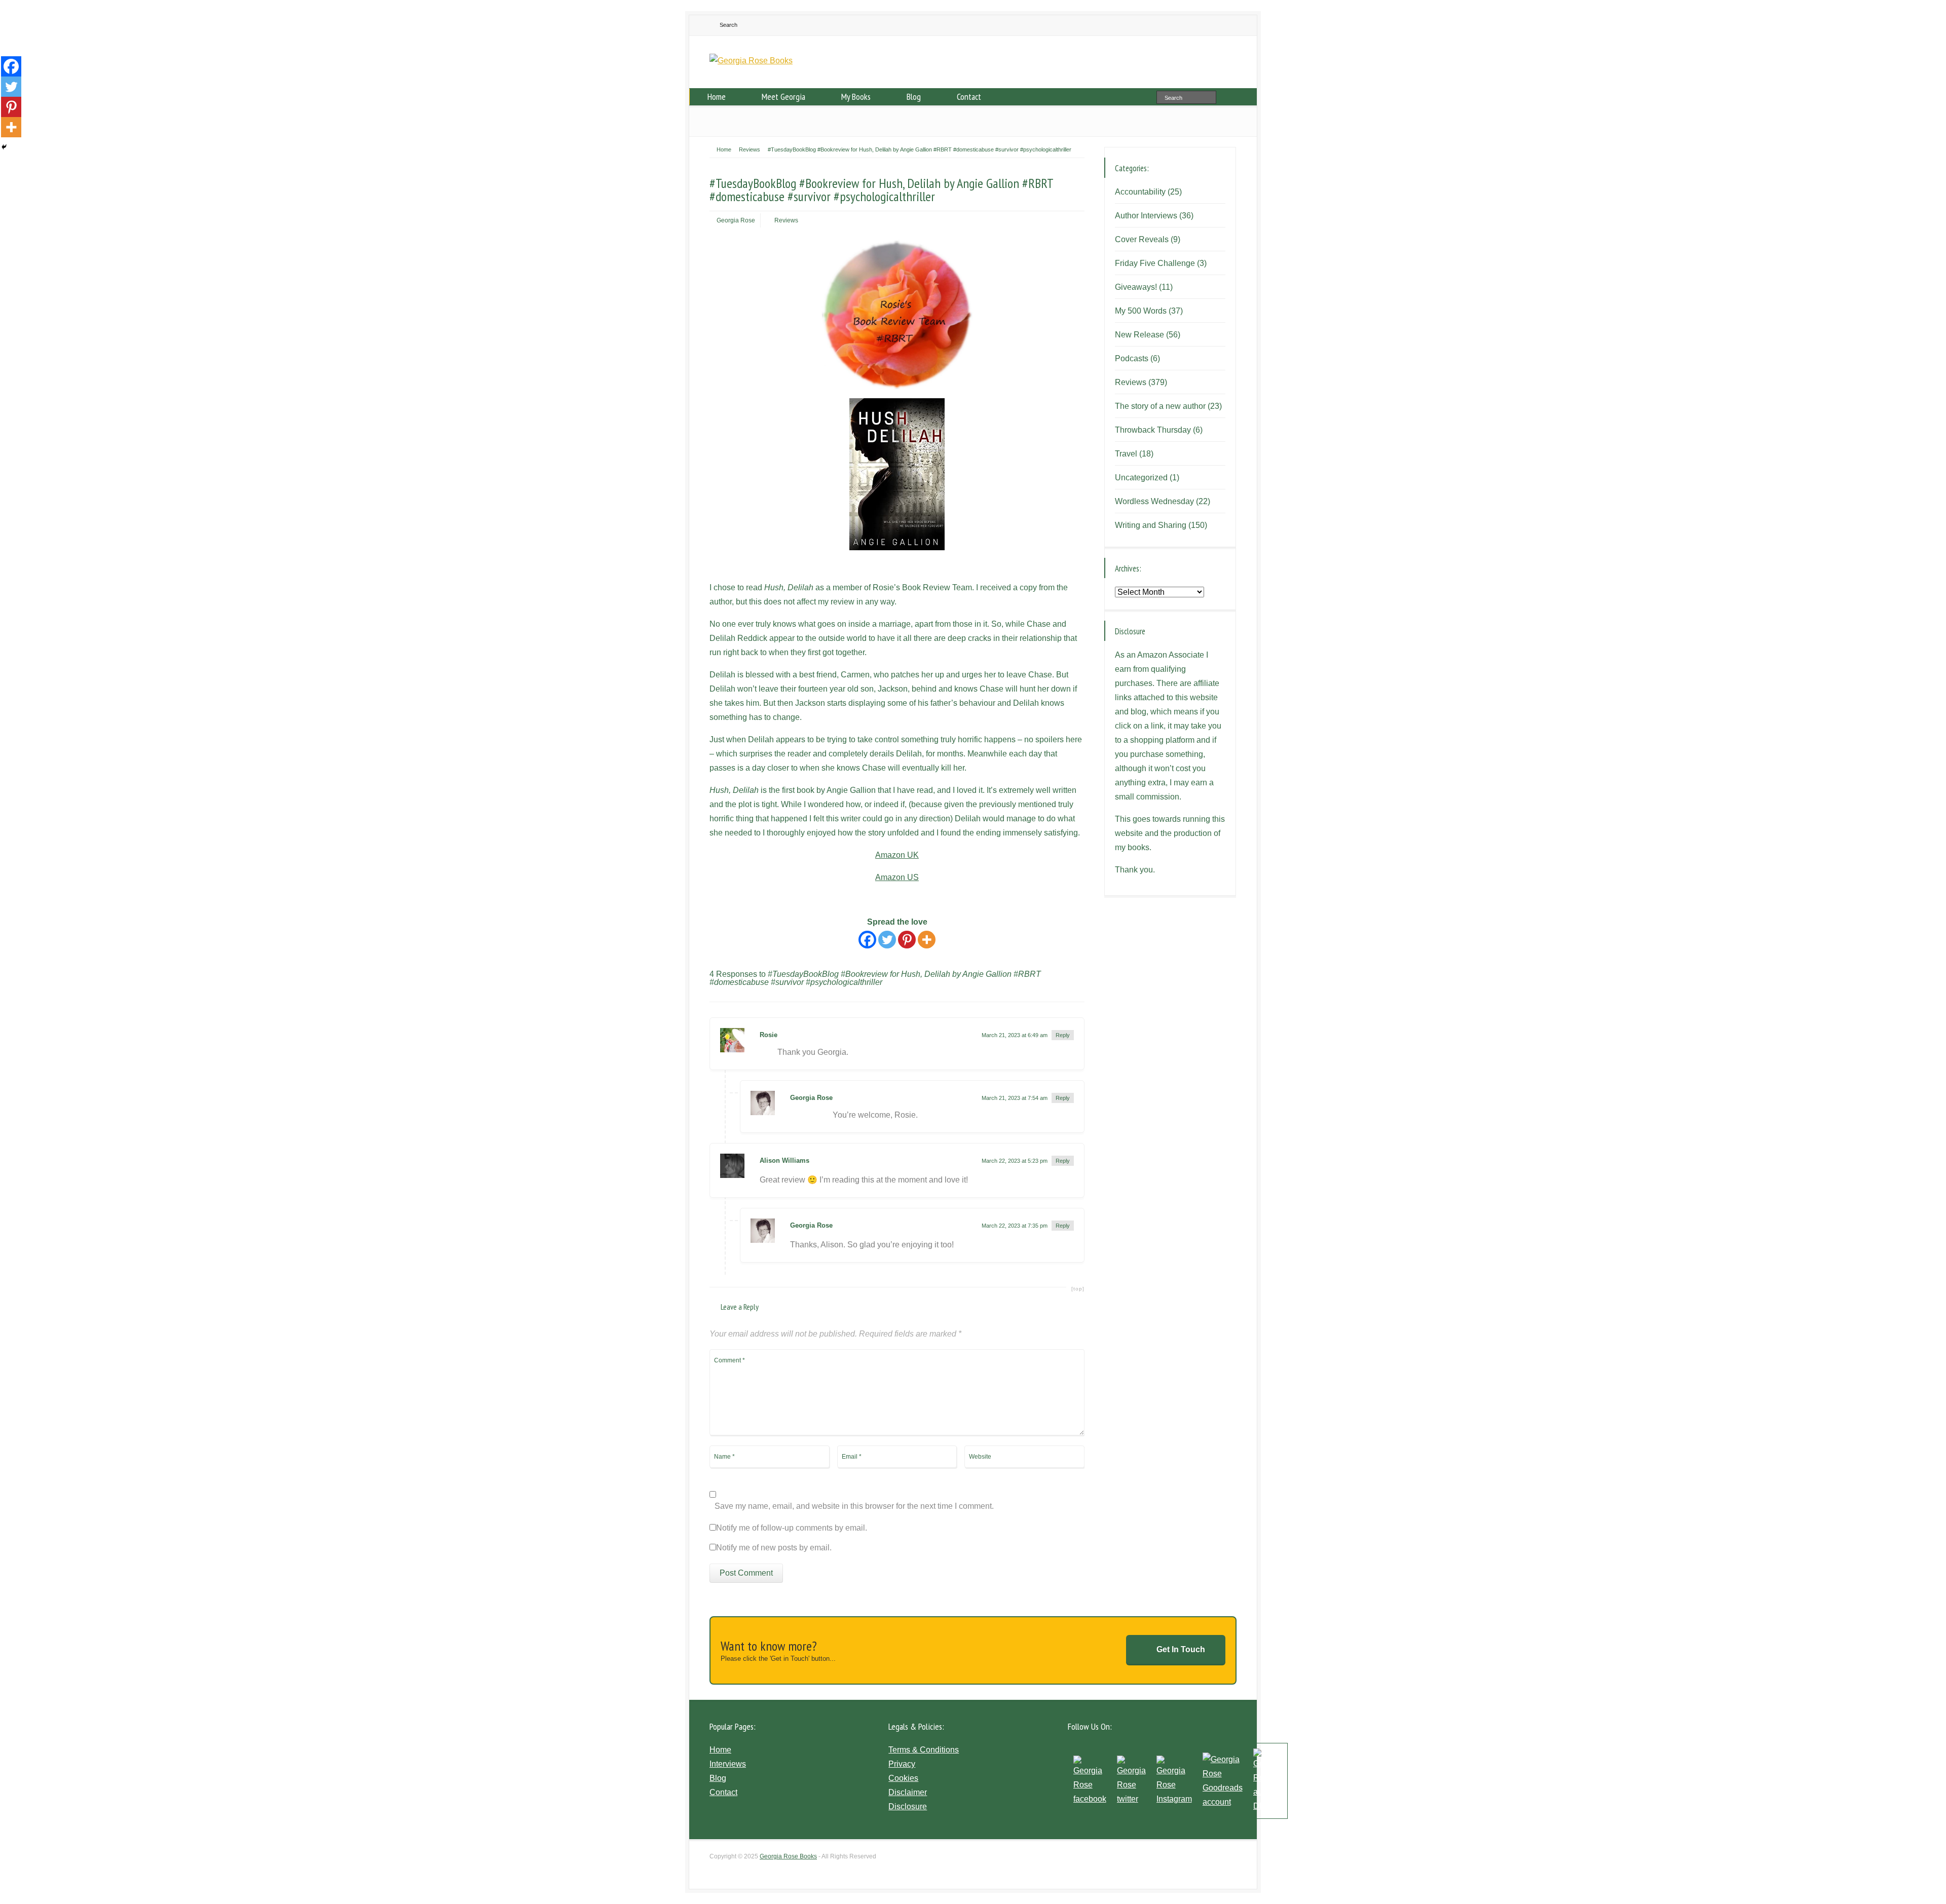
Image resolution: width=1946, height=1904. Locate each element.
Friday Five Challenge (1155, 263)
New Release (1139, 335)
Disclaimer (908, 1792)
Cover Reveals (1142, 239)
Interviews (728, 1764)
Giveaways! (1136, 287)
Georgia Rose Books (788, 1856)
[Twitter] (887, 940)
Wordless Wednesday (1154, 501)
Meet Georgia (783, 97)
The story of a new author (1160, 406)
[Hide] (4, 147)
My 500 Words (1141, 311)
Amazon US (897, 877)
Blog (914, 97)
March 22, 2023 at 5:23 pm (1015, 1161)
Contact (969, 97)
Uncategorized (1141, 478)
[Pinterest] (907, 940)
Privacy (902, 1764)
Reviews (786, 220)
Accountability (1140, 192)
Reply (1063, 1035)
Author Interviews (1146, 216)
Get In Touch (1181, 1649)
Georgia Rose (736, 220)
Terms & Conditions (924, 1750)
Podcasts (1132, 358)
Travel (1126, 454)
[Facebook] (867, 940)
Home (717, 97)
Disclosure (908, 1806)
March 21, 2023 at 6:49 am (1015, 1035)
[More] (927, 940)
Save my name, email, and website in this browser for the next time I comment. (854, 1506)
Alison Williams (784, 1160)
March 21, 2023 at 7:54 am (1015, 1098)
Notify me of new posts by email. (774, 1548)
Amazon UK (897, 855)
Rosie (769, 1035)
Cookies (903, 1778)
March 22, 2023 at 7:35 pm (1015, 1226)
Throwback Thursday (1153, 430)
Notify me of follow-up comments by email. (792, 1528)
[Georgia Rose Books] (751, 61)
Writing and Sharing (1151, 525)
